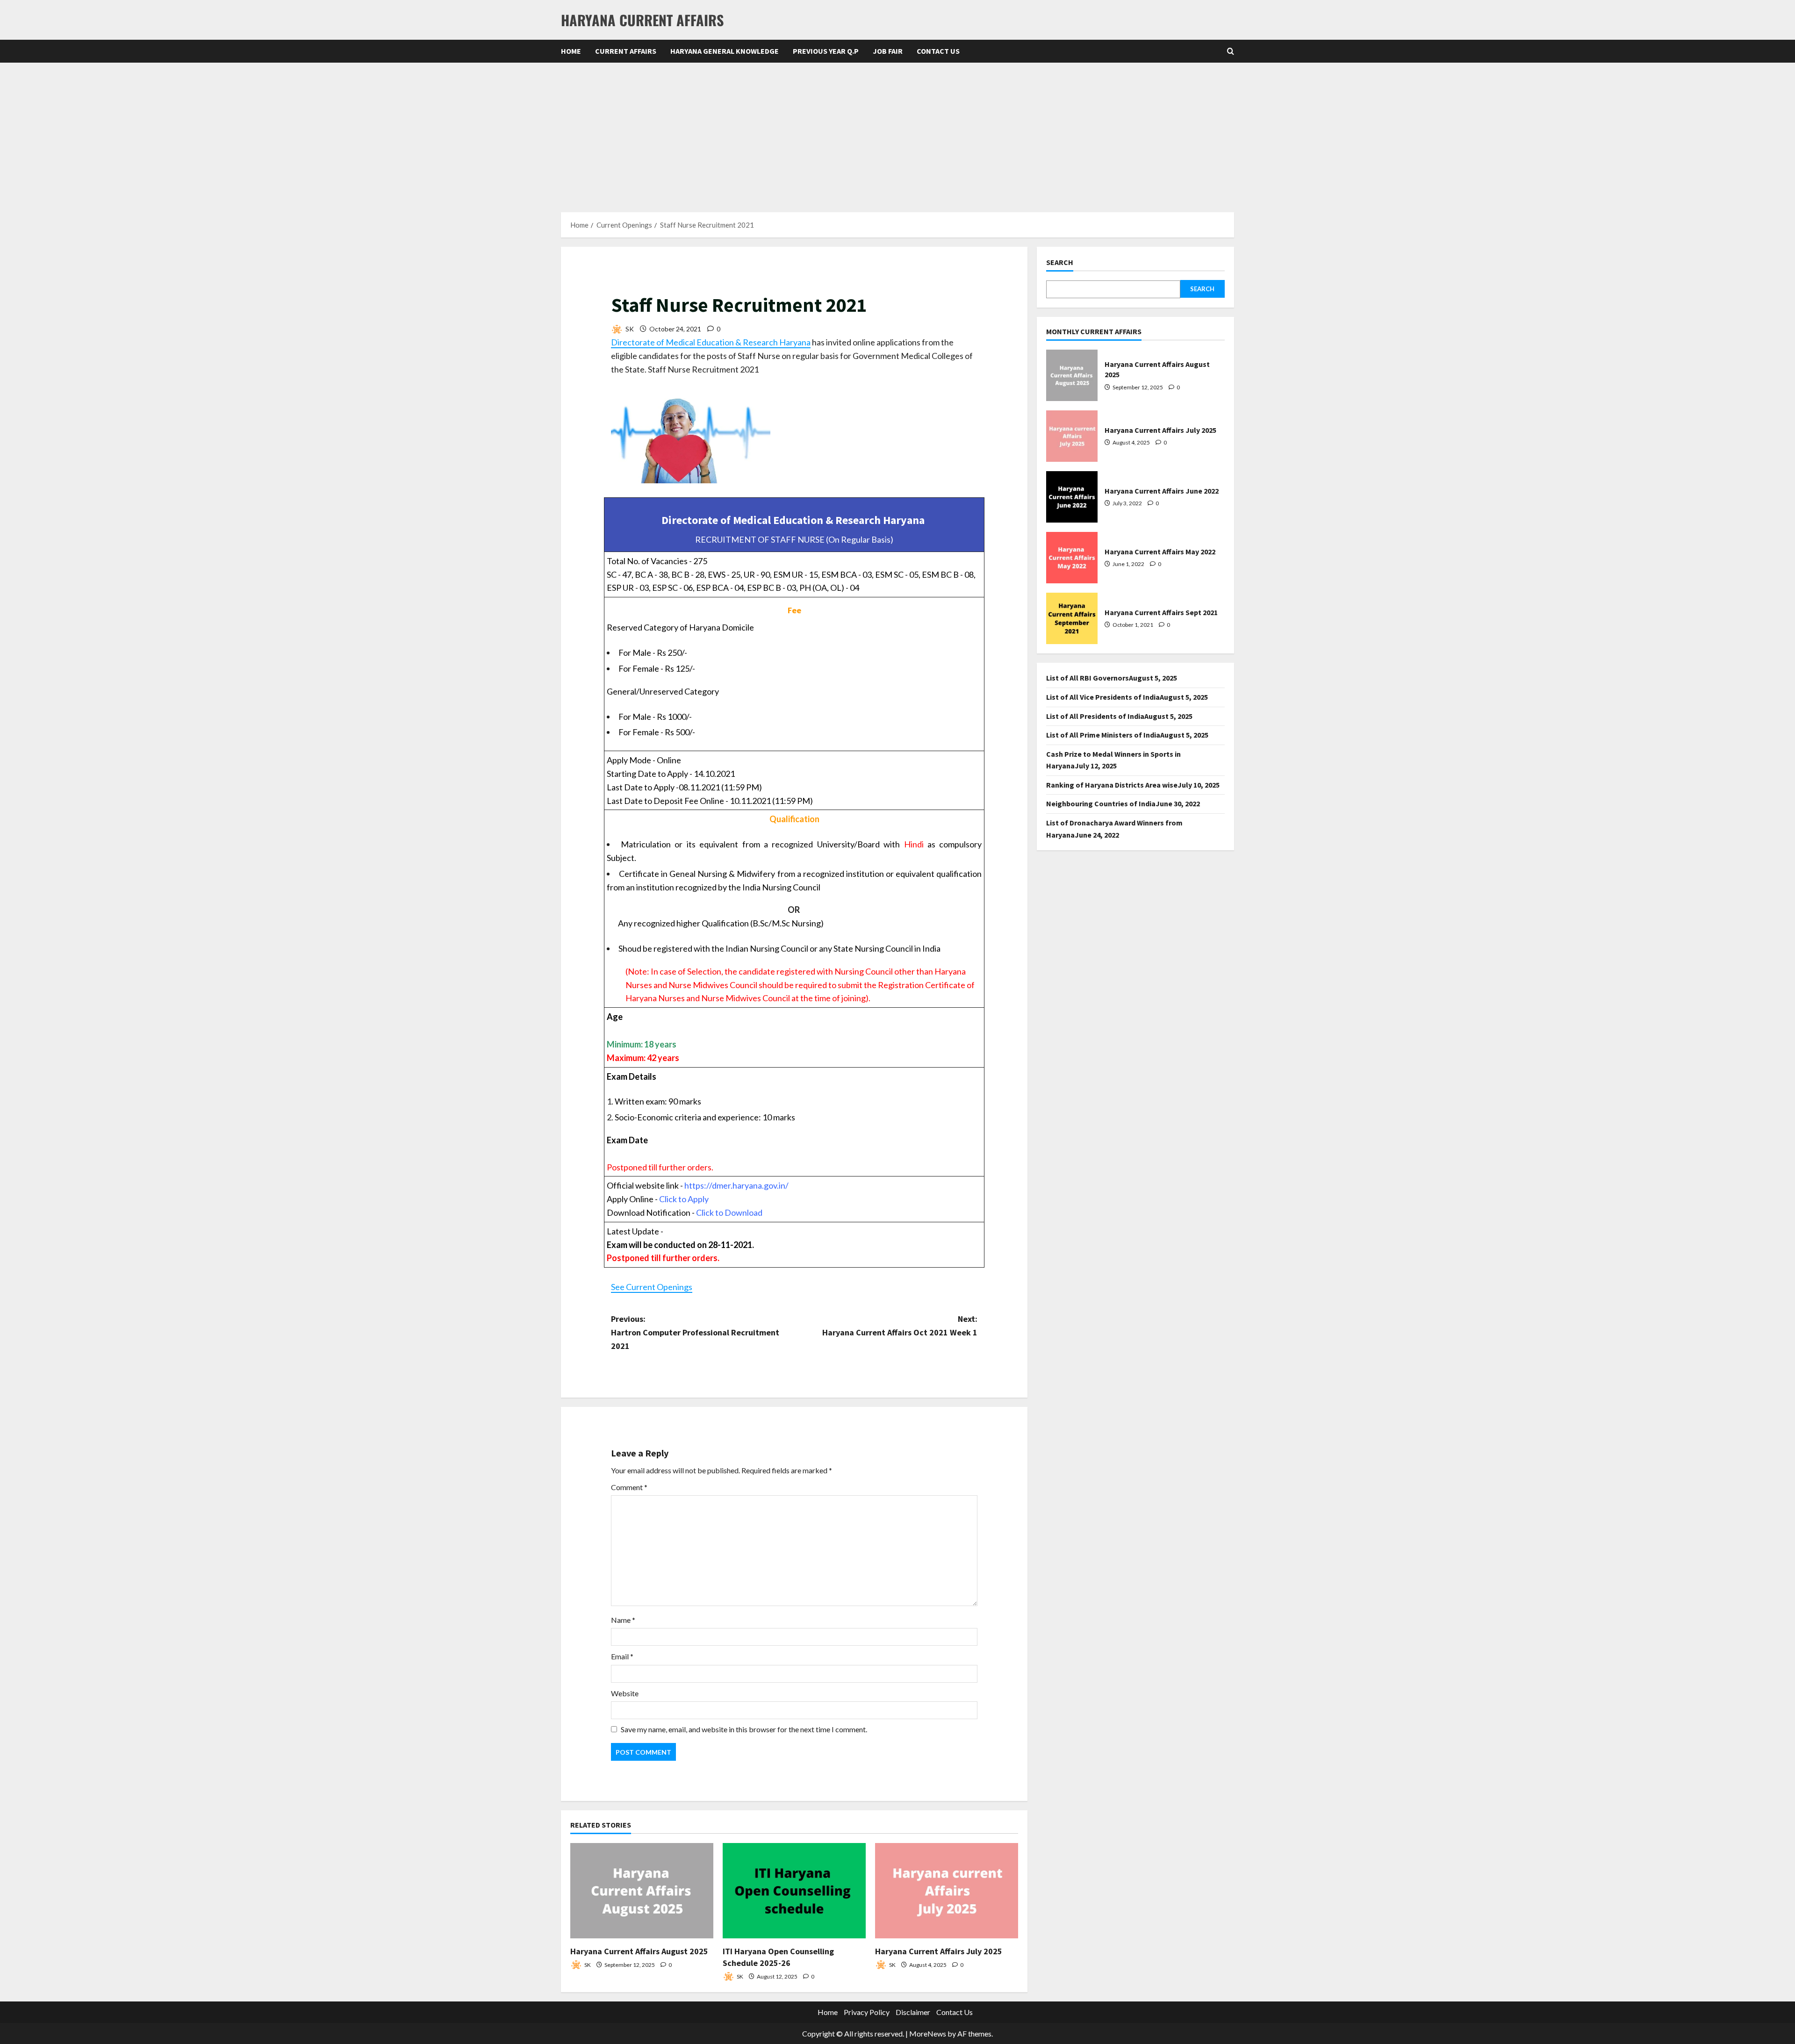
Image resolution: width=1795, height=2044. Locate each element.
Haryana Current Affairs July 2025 (939, 1951)
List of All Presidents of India (1095, 716)
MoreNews (928, 2033)
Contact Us (938, 51)
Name (623, 1620)
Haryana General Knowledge (725, 51)
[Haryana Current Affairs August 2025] (642, 1891)
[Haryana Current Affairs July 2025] (947, 1891)
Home (571, 51)
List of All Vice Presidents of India (1103, 697)
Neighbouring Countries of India (1101, 803)
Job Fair (888, 51)
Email (622, 1656)
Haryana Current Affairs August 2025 (639, 1951)
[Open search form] (1231, 51)
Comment (629, 1487)
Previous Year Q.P (826, 51)
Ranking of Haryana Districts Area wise (1112, 785)
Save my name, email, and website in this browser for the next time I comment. (744, 1729)
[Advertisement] (897, 133)
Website (625, 1693)
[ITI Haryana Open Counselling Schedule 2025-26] (794, 1891)
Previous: (695, 1332)
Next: (900, 1326)
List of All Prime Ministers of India (1103, 735)
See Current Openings (652, 1287)
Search (1060, 262)
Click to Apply (684, 1199)
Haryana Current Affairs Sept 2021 (1072, 618)
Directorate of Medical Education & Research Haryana (711, 342)
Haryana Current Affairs (642, 20)
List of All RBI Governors (1088, 678)
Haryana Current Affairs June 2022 (1072, 497)
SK (629, 329)
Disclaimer (913, 2012)
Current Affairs (626, 51)
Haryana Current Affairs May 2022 (1072, 558)
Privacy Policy (867, 2012)
